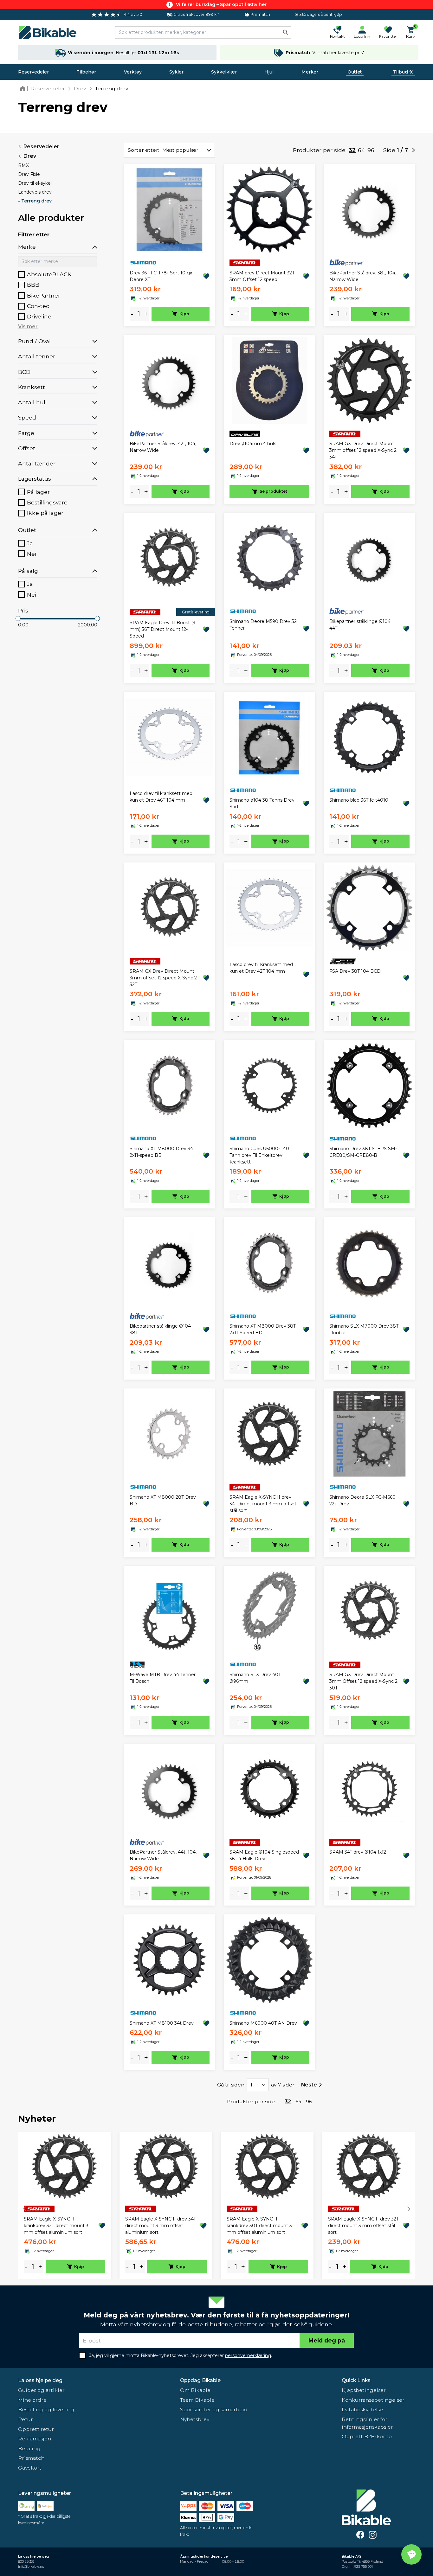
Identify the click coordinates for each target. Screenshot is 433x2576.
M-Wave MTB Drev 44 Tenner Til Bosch (163, 1678)
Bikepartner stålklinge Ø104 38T (160, 1329)
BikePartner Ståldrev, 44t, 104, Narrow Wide (163, 1855)
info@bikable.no (31, 2567)
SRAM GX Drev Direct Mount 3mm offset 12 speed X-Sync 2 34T (363, 450)
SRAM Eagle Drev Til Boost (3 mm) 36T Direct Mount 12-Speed (162, 629)
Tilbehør (86, 72)
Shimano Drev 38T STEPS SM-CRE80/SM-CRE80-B (363, 1152)
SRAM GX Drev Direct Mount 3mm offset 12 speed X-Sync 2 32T (163, 978)
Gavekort (30, 2468)
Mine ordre (32, 2400)
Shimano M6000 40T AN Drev (263, 2023)
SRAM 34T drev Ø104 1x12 (358, 1852)
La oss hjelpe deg (40, 2380)
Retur (26, 2419)
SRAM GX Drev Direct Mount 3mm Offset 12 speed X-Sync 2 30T (363, 1681)
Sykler (176, 72)
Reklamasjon (35, 2439)
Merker (310, 72)
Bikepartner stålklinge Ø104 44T (360, 625)
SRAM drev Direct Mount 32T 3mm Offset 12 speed (262, 276)
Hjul (269, 72)
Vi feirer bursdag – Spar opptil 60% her (221, 4)
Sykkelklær (224, 72)
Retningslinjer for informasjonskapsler (367, 2423)
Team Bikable (197, 2400)
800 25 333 (26, 2562)
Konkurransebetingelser (373, 2400)
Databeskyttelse (362, 2409)
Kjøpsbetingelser (364, 2390)
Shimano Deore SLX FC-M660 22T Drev (362, 1500)
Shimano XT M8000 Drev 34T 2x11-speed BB (162, 1152)
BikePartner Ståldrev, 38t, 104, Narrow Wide (363, 276)
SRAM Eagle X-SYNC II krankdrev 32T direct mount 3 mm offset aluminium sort (56, 2226)
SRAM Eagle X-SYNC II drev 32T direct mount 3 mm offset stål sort (363, 2226)
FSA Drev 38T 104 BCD (355, 971)
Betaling (29, 2448)
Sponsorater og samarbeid (214, 2409)
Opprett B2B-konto (367, 2436)
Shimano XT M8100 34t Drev (162, 2023)
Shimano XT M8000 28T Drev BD (163, 1500)
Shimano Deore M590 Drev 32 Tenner (263, 625)
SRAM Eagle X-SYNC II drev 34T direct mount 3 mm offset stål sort (263, 1504)
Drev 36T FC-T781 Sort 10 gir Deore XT (161, 276)
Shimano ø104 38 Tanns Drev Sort (262, 803)
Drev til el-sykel (35, 183)
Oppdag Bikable (200, 2380)
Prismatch (31, 2458)
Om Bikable (195, 2390)
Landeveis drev (35, 192)
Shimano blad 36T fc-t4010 (359, 800)
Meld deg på (327, 2340)
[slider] (18, 618)
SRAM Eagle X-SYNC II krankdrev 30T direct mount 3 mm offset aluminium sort (259, 2226)
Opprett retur (36, 2429)
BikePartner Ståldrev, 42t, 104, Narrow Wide (163, 447)
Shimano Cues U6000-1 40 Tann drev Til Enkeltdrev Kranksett (259, 1155)
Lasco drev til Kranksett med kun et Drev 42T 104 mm (261, 968)
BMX (23, 165)
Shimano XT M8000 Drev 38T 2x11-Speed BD (263, 1329)
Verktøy (133, 72)
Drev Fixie (29, 174)
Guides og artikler (41, 2390)
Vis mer (28, 327)
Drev (30, 156)
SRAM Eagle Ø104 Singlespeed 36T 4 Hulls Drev (264, 1855)
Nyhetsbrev (195, 2419)
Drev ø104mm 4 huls (253, 444)
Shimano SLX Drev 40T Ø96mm (255, 1678)
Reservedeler (33, 72)
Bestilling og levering (46, 2409)
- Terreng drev (35, 201)
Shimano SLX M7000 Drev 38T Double (364, 1329)
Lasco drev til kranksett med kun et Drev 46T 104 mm (161, 797)
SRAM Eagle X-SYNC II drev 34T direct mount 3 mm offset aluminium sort (161, 2226)
